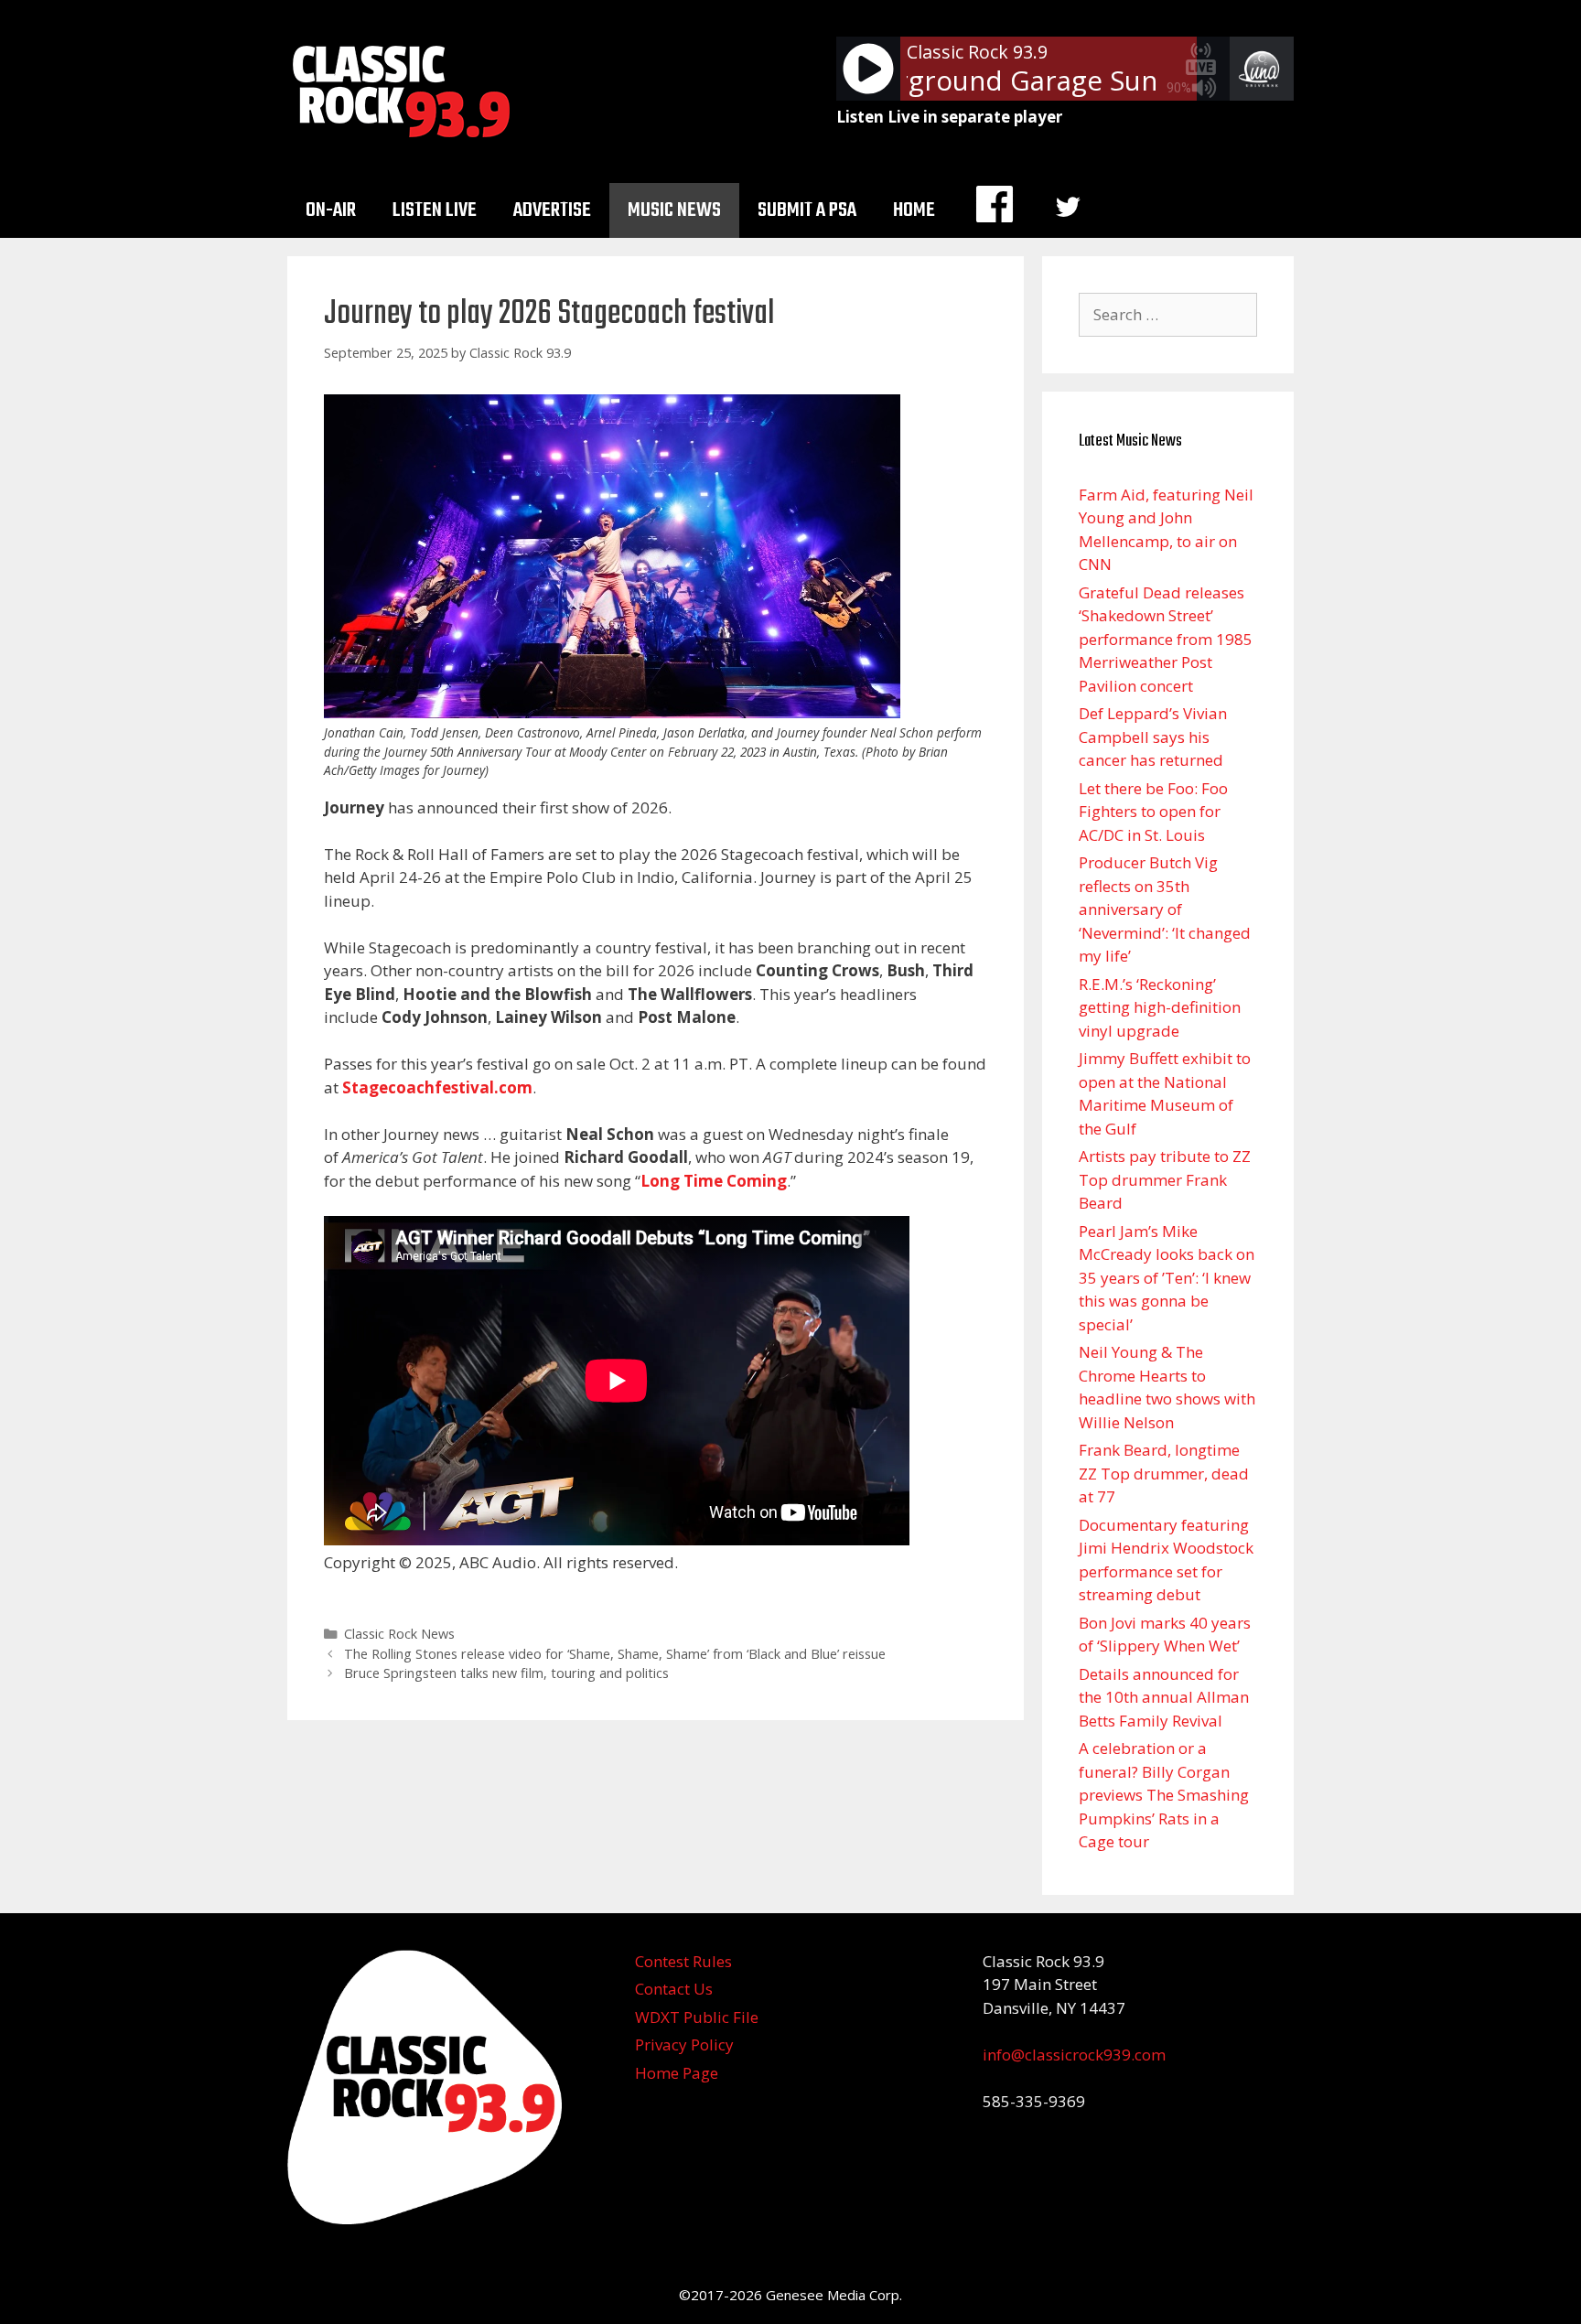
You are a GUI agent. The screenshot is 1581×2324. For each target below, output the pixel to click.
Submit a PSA (807, 210)
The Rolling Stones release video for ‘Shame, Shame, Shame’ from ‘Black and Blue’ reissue (615, 1654)
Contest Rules (683, 1961)
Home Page (677, 2073)
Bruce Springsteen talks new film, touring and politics (506, 1673)
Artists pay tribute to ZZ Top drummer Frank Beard (1165, 1179)
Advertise (552, 210)
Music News (674, 210)
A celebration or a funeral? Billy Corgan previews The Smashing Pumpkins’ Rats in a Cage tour (1164, 1795)
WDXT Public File (697, 2017)
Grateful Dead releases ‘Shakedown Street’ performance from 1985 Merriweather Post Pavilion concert (1166, 639)
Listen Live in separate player (949, 117)
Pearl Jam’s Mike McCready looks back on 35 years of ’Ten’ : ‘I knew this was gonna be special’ (1167, 1278)
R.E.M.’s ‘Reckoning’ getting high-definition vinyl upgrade (1160, 1007)
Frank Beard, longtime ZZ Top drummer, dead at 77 (1164, 1473)
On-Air (331, 210)
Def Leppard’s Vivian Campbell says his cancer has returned (1153, 737)
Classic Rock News (399, 1634)
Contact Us (674, 1989)
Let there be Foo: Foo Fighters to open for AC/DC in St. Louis (1153, 812)
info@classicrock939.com (1074, 2055)
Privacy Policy (684, 2044)
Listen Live (435, 210)
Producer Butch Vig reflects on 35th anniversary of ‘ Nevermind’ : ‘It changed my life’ (1165, 909)
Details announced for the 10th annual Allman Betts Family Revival (1164, 1697)
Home (914, 210)
